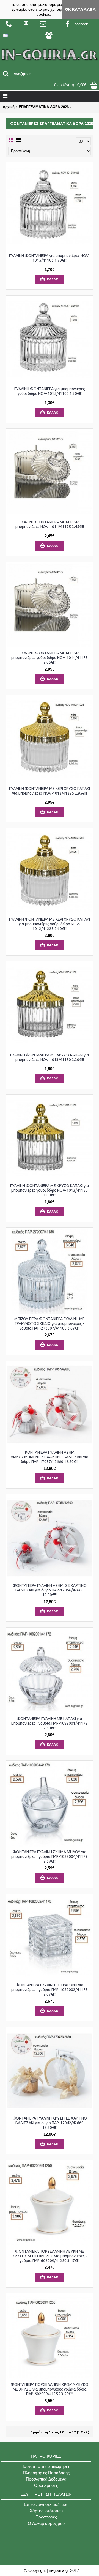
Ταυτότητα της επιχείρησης (46, 2466)
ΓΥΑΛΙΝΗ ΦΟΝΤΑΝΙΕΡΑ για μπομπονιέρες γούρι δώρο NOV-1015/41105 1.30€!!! (50, 391)
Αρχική (9, 107)
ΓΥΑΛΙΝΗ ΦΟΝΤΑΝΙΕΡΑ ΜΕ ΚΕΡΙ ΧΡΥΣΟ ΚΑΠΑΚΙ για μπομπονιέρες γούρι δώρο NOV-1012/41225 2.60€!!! (50, 924)
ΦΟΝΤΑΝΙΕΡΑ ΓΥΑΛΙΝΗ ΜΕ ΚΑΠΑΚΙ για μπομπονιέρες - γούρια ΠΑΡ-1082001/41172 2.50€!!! (50, 1723)
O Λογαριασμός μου (46, 2523)
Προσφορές (46, 2517)
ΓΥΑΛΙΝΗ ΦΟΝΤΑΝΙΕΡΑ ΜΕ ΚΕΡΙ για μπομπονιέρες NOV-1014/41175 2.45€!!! (50, 524)
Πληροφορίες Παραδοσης (46, 2473)
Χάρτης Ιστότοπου (46, 2511)
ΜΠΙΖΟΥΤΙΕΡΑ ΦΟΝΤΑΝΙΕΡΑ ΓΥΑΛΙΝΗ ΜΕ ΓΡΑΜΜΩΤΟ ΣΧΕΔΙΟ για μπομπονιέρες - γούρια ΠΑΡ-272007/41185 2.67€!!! (50, 1323)
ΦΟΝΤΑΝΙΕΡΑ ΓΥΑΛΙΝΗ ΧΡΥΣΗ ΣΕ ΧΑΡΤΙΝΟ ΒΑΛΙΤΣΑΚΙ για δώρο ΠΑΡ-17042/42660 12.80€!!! (50, 2123)
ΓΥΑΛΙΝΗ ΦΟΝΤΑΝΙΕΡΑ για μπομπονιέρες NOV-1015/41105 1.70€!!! (50, 258)
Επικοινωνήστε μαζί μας (46, 2504)
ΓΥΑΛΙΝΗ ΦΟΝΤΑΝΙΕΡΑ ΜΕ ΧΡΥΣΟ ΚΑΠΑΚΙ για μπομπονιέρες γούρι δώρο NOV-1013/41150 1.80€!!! (50, 1190)
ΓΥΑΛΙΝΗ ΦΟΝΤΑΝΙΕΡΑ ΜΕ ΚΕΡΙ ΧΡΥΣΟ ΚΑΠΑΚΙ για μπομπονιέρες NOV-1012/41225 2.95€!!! (50, 791)
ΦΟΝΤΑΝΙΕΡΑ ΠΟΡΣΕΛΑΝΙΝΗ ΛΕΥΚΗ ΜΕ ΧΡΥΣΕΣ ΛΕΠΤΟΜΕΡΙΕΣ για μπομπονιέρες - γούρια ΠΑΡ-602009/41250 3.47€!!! (50, 2256)
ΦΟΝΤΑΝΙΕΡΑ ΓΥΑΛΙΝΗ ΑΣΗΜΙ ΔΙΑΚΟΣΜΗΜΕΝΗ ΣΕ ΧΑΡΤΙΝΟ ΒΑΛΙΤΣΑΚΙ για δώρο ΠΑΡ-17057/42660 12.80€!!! (50, 1457)
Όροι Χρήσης (46, 2485)
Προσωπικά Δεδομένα (46, 2479)
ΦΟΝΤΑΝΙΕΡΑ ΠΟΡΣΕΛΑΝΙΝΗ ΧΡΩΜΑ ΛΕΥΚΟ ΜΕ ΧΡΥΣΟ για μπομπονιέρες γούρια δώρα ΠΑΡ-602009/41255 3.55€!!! (50, 2389)
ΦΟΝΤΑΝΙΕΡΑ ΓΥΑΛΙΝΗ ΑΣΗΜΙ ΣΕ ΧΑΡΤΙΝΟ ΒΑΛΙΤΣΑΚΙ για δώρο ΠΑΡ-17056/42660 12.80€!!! (50, 1590)
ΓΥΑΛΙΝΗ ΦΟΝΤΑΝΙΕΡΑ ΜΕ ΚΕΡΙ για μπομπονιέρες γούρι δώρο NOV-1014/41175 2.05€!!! (50, 658)
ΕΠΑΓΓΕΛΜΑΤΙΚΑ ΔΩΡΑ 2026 (44, 107)
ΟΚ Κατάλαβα (80, 9)
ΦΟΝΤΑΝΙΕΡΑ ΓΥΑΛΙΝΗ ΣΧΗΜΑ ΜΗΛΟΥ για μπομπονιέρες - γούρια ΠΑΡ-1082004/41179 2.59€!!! (50, 1856)
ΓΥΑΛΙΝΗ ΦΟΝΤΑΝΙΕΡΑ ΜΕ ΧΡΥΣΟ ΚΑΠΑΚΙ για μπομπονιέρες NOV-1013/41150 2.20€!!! (50, 1057)
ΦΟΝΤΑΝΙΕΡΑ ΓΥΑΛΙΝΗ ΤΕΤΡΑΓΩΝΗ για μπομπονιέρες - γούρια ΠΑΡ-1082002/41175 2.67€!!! (50, 1990)
